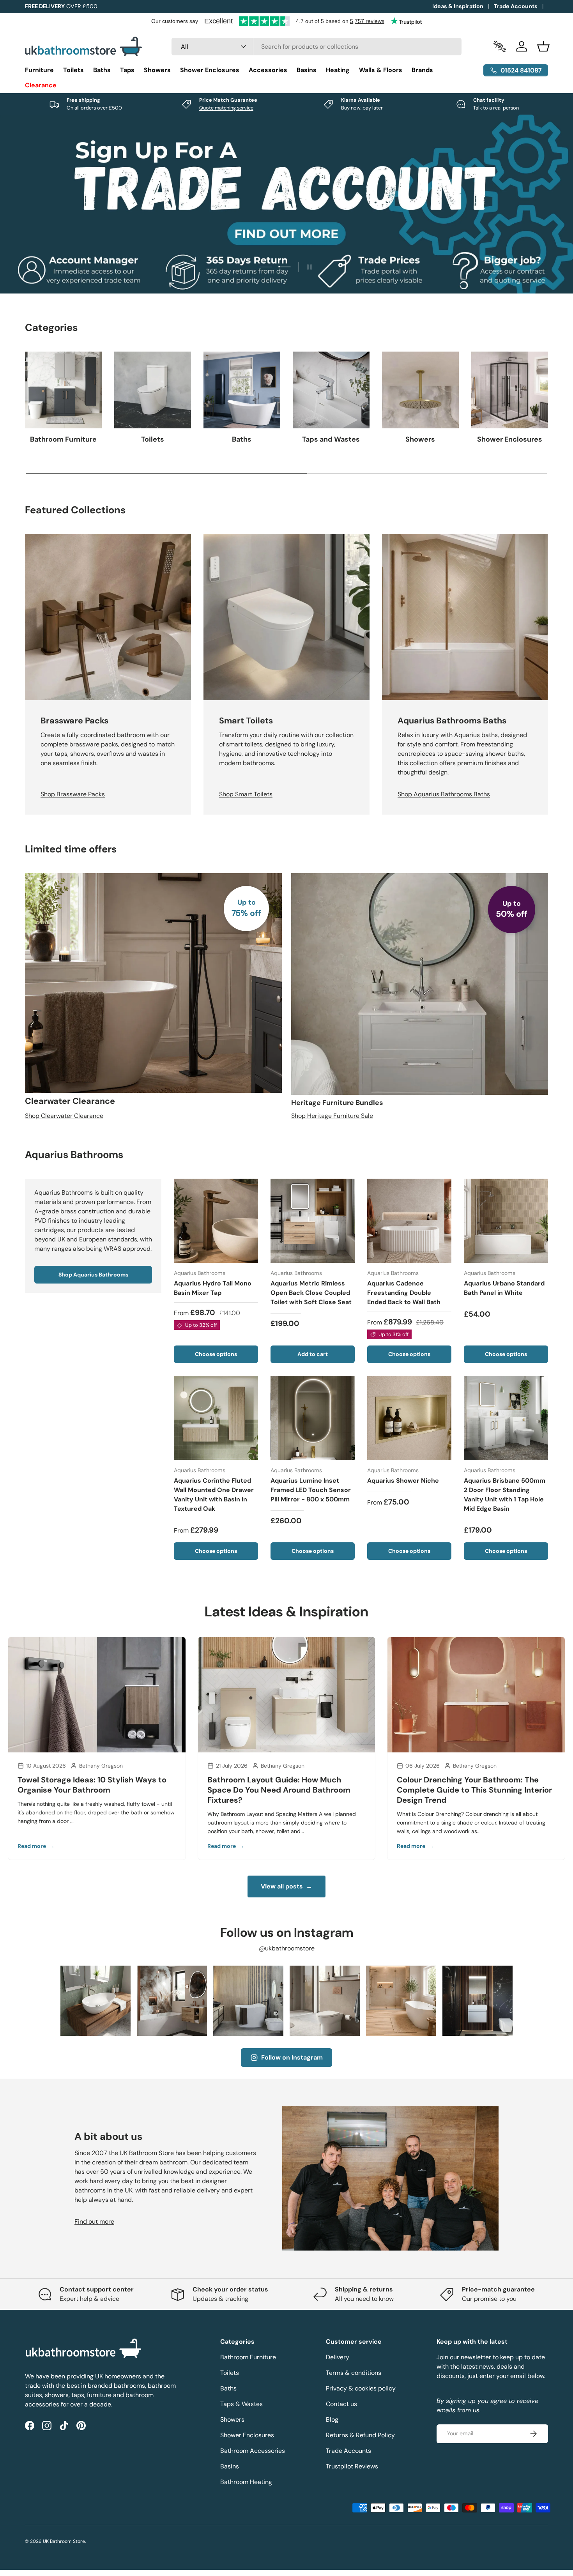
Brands (422, 70)
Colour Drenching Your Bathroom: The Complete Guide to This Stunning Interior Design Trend (474, 1790)
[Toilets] (153, 390)
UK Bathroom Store (64, 2541)
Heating (338, 70)
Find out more (94, 2222)
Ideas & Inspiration (458, 6)
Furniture (39, 70)
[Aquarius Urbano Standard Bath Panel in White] (506, 1221)
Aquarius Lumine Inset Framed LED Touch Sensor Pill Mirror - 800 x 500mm (311, 1490)
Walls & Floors (381, 70)
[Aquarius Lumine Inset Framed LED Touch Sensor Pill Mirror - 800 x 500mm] (313, 1418)
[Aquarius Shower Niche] (409, 1418)
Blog (332, 2420)
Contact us (341, 2404)
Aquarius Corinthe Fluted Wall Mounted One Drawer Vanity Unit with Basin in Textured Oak (214, 1495)
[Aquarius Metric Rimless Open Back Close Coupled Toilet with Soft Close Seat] (313, 1221)
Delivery (338, 2357)
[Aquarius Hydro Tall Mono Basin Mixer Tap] (216, 1221)
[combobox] (317, 47)
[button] (543, 46)
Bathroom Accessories (253, 2451)
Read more (36, 1846)
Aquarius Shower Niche (403, 1481)
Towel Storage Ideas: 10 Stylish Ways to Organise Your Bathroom (92, 1785)
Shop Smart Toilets (246, 795)
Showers (157, 70)
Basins (307, 70)
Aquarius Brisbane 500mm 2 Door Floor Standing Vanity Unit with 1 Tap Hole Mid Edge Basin (505, 1495)
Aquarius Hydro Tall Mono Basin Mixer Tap (213, 1288)
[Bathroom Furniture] (63, 390)
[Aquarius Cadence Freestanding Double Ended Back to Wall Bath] (409, 1221)
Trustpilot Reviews (352, 2466)
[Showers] (420, 390)
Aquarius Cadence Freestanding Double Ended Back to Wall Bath (404, 1293)
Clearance (41, 85)
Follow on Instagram (292, 2057)
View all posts (286, 1886)
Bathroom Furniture (63, 439)
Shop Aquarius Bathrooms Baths (444, 795)
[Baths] (242, 390)
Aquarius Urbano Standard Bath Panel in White (504, 1288)
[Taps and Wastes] (331, 390)
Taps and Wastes (331, 439)
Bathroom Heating (246, 2482)
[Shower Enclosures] (510, 390)
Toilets (73, 70)
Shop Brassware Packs (73, 795)
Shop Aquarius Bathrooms (93, 1275)
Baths (102, 70)
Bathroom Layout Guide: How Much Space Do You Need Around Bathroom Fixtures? (279, 1790)
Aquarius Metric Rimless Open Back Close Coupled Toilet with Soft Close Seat (311, 1293)
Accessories (268, 70)
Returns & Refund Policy (360, 2435)
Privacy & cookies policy (361, 2388)
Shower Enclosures (210, 70)
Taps (127, 70)
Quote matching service (226, 108)
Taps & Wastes (241, 2404)
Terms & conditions (354, 2373)
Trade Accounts (516, 6)
